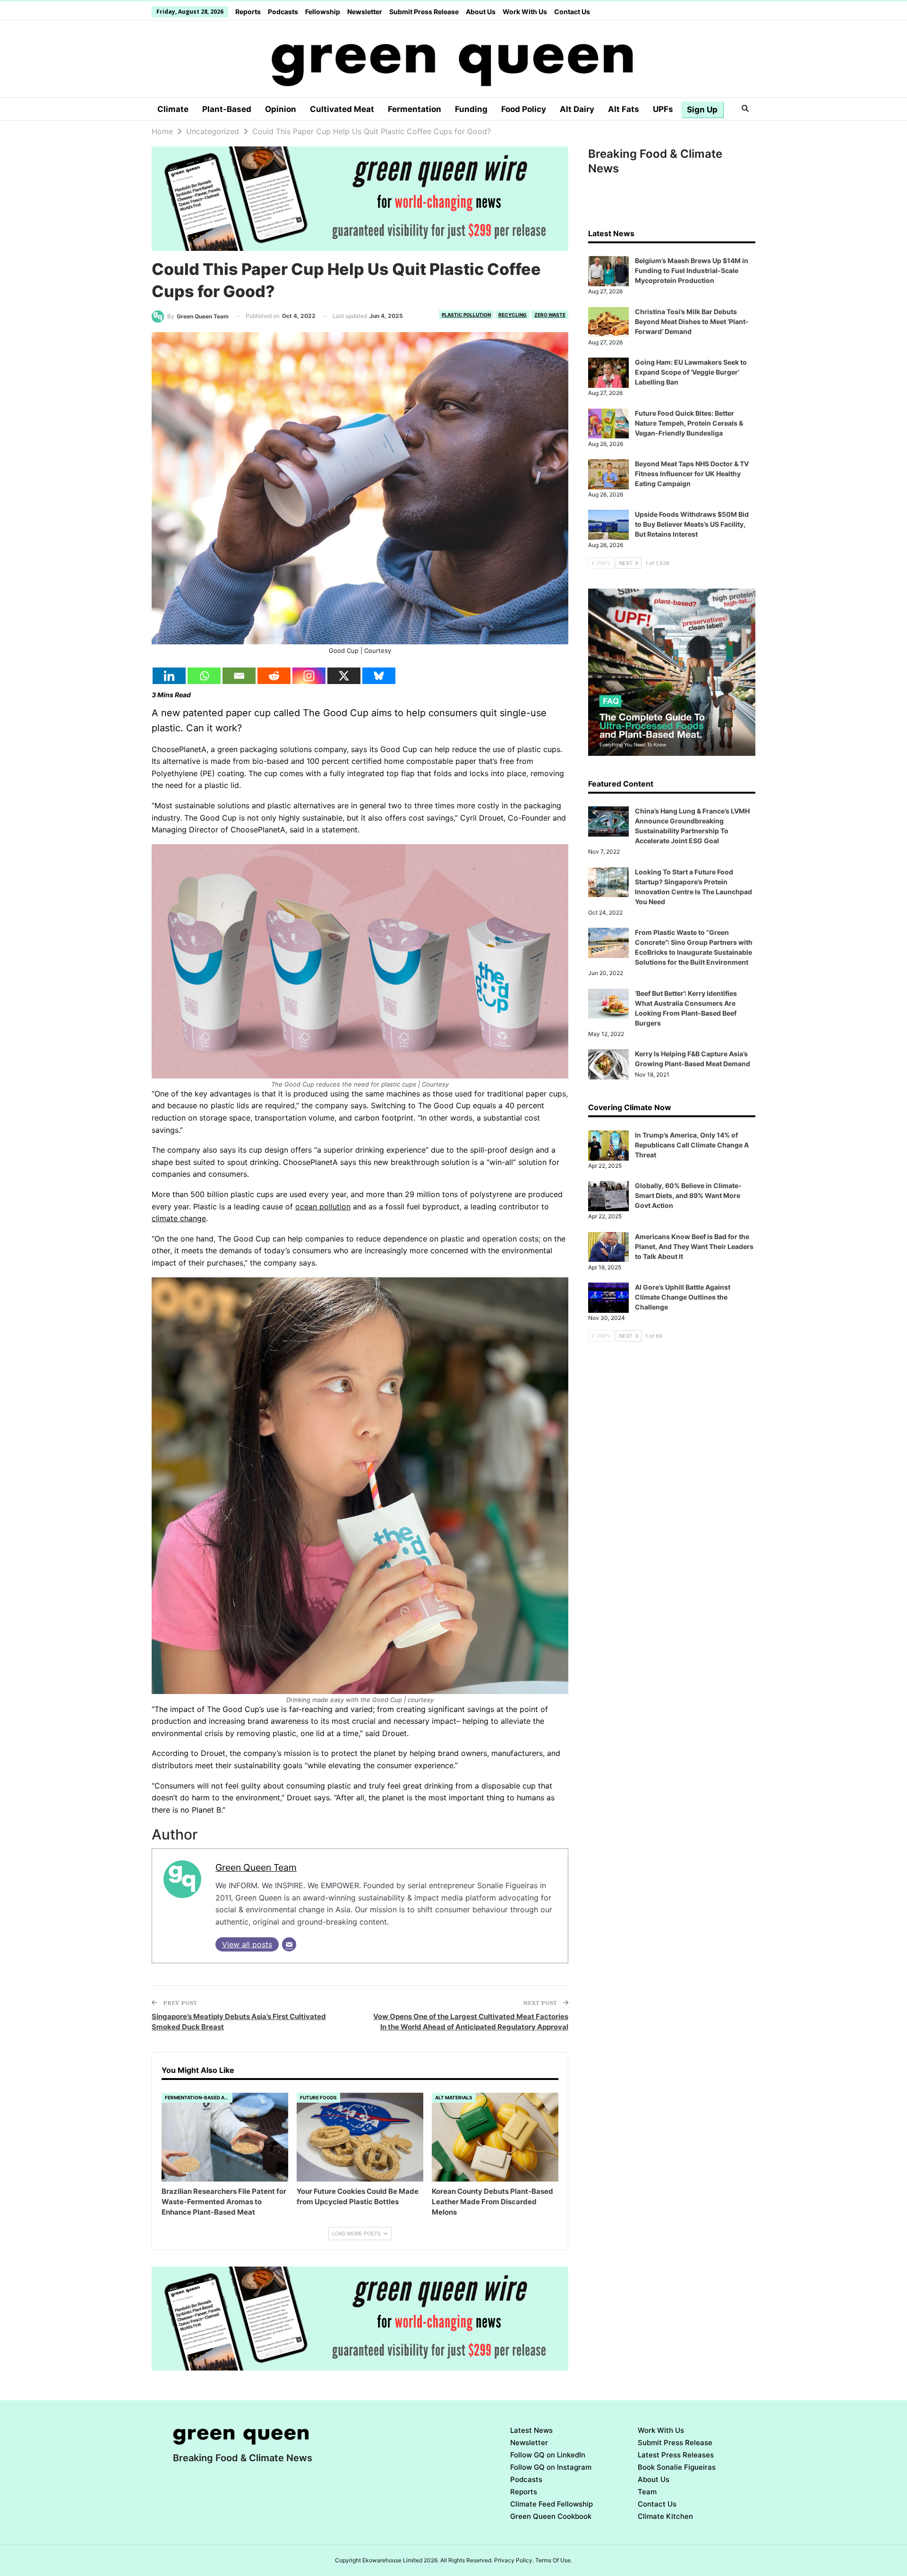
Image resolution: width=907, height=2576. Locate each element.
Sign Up (702, 110)
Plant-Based (227, 109)
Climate (173, 109)
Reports (248, 12)
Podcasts (283, 12)
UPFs (663, 109)
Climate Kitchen (665, 2516)
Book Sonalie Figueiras (677, 2467)
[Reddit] (274, 676)
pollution (334, 1207)
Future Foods (318, 2097)
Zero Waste (550, 315)
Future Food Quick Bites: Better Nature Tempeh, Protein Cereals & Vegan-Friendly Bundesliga (689, 423)
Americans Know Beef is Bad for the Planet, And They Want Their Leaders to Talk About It (694, 1246)
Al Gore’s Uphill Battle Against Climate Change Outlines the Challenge (683, 1297)
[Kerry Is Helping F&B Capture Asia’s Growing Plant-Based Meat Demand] (608, 1064)
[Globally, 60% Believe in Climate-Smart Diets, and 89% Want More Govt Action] (608, 1196)
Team (647, 2492)
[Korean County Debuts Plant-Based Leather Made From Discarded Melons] (495, 2137)
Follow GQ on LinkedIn (548, 2455)
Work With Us (525, 12)
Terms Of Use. (554, 2560)
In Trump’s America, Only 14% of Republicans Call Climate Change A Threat (692, 1145)
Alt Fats (624, 109)
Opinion (281, 109)
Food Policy (524, 109)
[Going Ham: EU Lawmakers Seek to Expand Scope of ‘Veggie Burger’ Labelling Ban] (608, 373)
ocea (304, 1207)
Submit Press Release (424, 12)
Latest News (531, 2430)
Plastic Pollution (466, 315)
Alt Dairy (577, 109)
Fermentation (415, 109)
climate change (179, 1218)
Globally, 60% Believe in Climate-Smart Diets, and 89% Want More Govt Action (688, 1195)
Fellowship (323, 12)
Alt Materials (454, 2097)
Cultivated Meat (342, 109)
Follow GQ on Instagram (551, 2467)
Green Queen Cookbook (551, 2516)
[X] (344, 676)
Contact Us (572, 12)
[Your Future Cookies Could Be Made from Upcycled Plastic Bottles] (360, 2137)
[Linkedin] (169, 676)
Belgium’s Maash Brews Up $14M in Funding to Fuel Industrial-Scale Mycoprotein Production (692, 270)
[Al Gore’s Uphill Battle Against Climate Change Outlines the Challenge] (608, 1298)
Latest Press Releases (676, 2455)
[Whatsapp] (204, 676)
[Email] (239, 676)
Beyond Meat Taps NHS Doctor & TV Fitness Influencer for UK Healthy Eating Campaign (692, 474)
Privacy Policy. (514, 2560)
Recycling (513, 315)
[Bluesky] (379, 676)
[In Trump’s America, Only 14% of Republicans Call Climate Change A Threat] (608, 1146)
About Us (481, 12)
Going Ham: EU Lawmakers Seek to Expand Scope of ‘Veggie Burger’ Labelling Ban (691, 372)
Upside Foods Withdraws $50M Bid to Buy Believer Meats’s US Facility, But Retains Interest (692, 524)
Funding (471, 109)
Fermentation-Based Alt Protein (199, 2097)
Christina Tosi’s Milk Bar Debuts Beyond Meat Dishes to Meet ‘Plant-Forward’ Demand (692, 321)
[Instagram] (309, 676)
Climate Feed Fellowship (552, 2504)
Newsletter (365, 12)
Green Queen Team (256, 1867)
